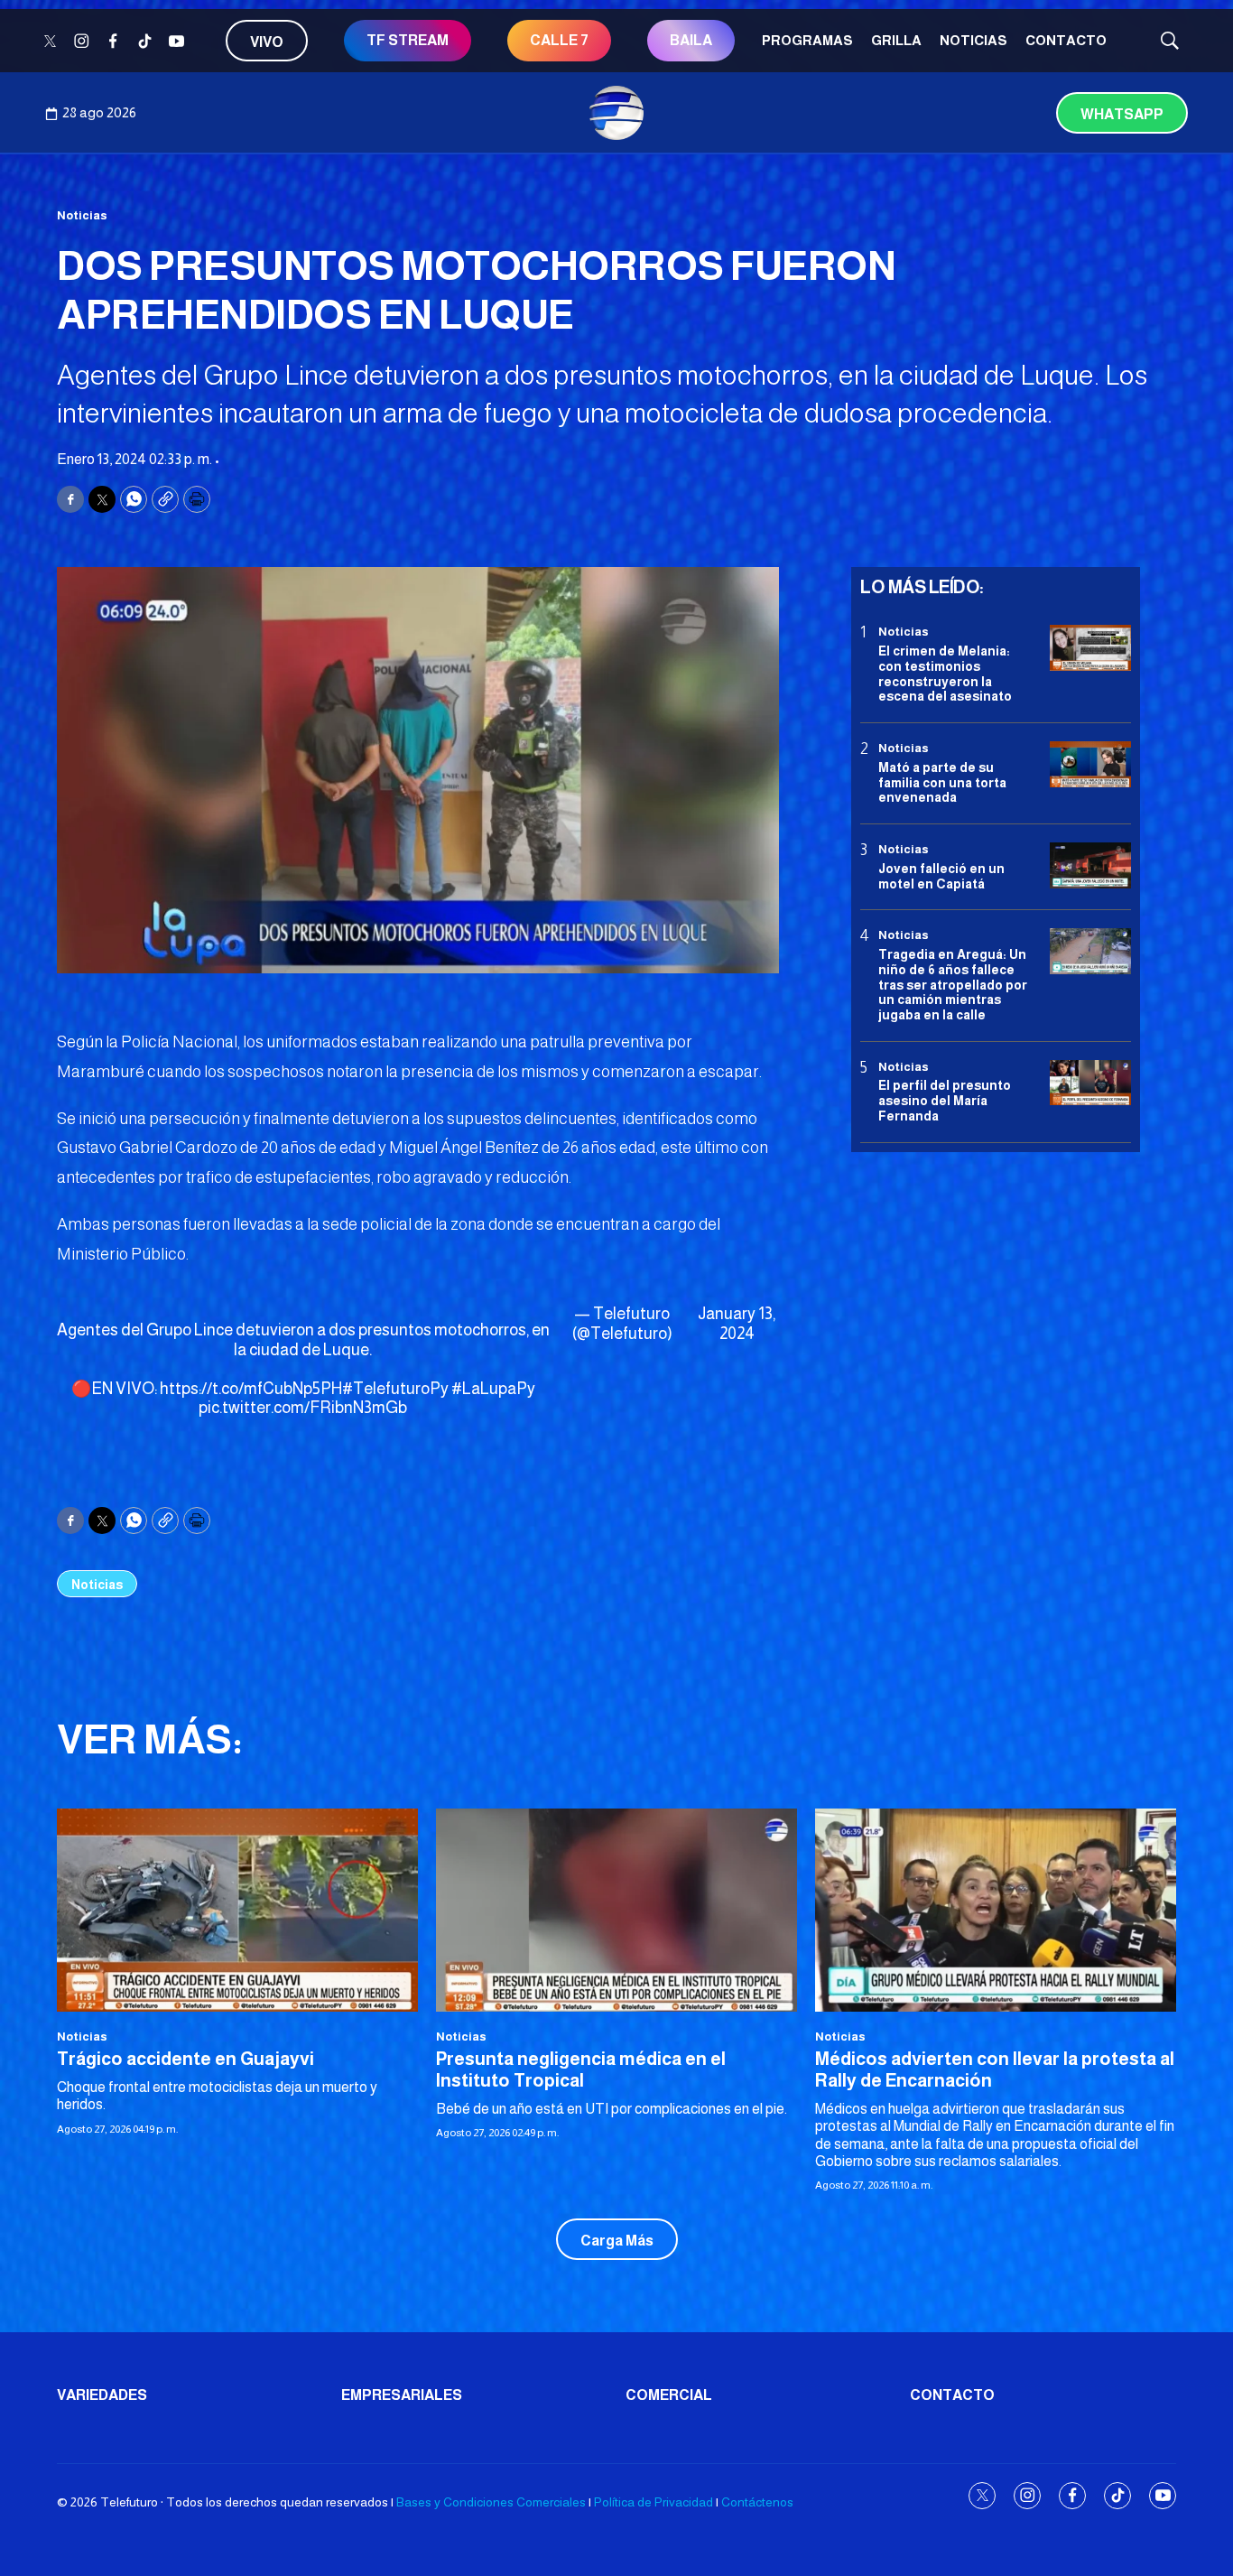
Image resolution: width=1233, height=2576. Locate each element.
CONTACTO (1066, 40)
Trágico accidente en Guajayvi (185, 2059)
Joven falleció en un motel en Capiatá (941, 875)
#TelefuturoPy (395, 1389)
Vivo (267, 42)
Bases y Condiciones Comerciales (491, 2502)
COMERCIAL (669, 2395)
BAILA (691, 40)
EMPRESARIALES (402, 2395)
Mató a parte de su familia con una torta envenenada (942, 782)
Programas (807, 40)
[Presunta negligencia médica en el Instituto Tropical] (616, 1910)
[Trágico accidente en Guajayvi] (237, 1910)
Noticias (973, 40)
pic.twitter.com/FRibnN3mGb (303, 1408)
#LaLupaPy (493, 1389)
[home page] (616, 113)
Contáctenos (757, 2502)
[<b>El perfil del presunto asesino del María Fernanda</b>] (1090, 1082)
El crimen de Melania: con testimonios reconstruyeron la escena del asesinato (945, 673)
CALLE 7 (559, 40)
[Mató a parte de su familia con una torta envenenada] (1090, 764)
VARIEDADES (102, 2395)
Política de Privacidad (654, 2502)
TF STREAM (408, 40)
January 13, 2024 (737, 1324)
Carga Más (617, 2241)
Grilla (896, 40)
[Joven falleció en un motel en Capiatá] (1090, 865)
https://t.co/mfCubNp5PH (251, 1389)
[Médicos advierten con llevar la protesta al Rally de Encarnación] (996, 1910)
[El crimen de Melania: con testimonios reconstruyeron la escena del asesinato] (1090, 648)
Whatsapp (1122, 114)
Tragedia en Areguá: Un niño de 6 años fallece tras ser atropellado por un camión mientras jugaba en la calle (953, 984)
